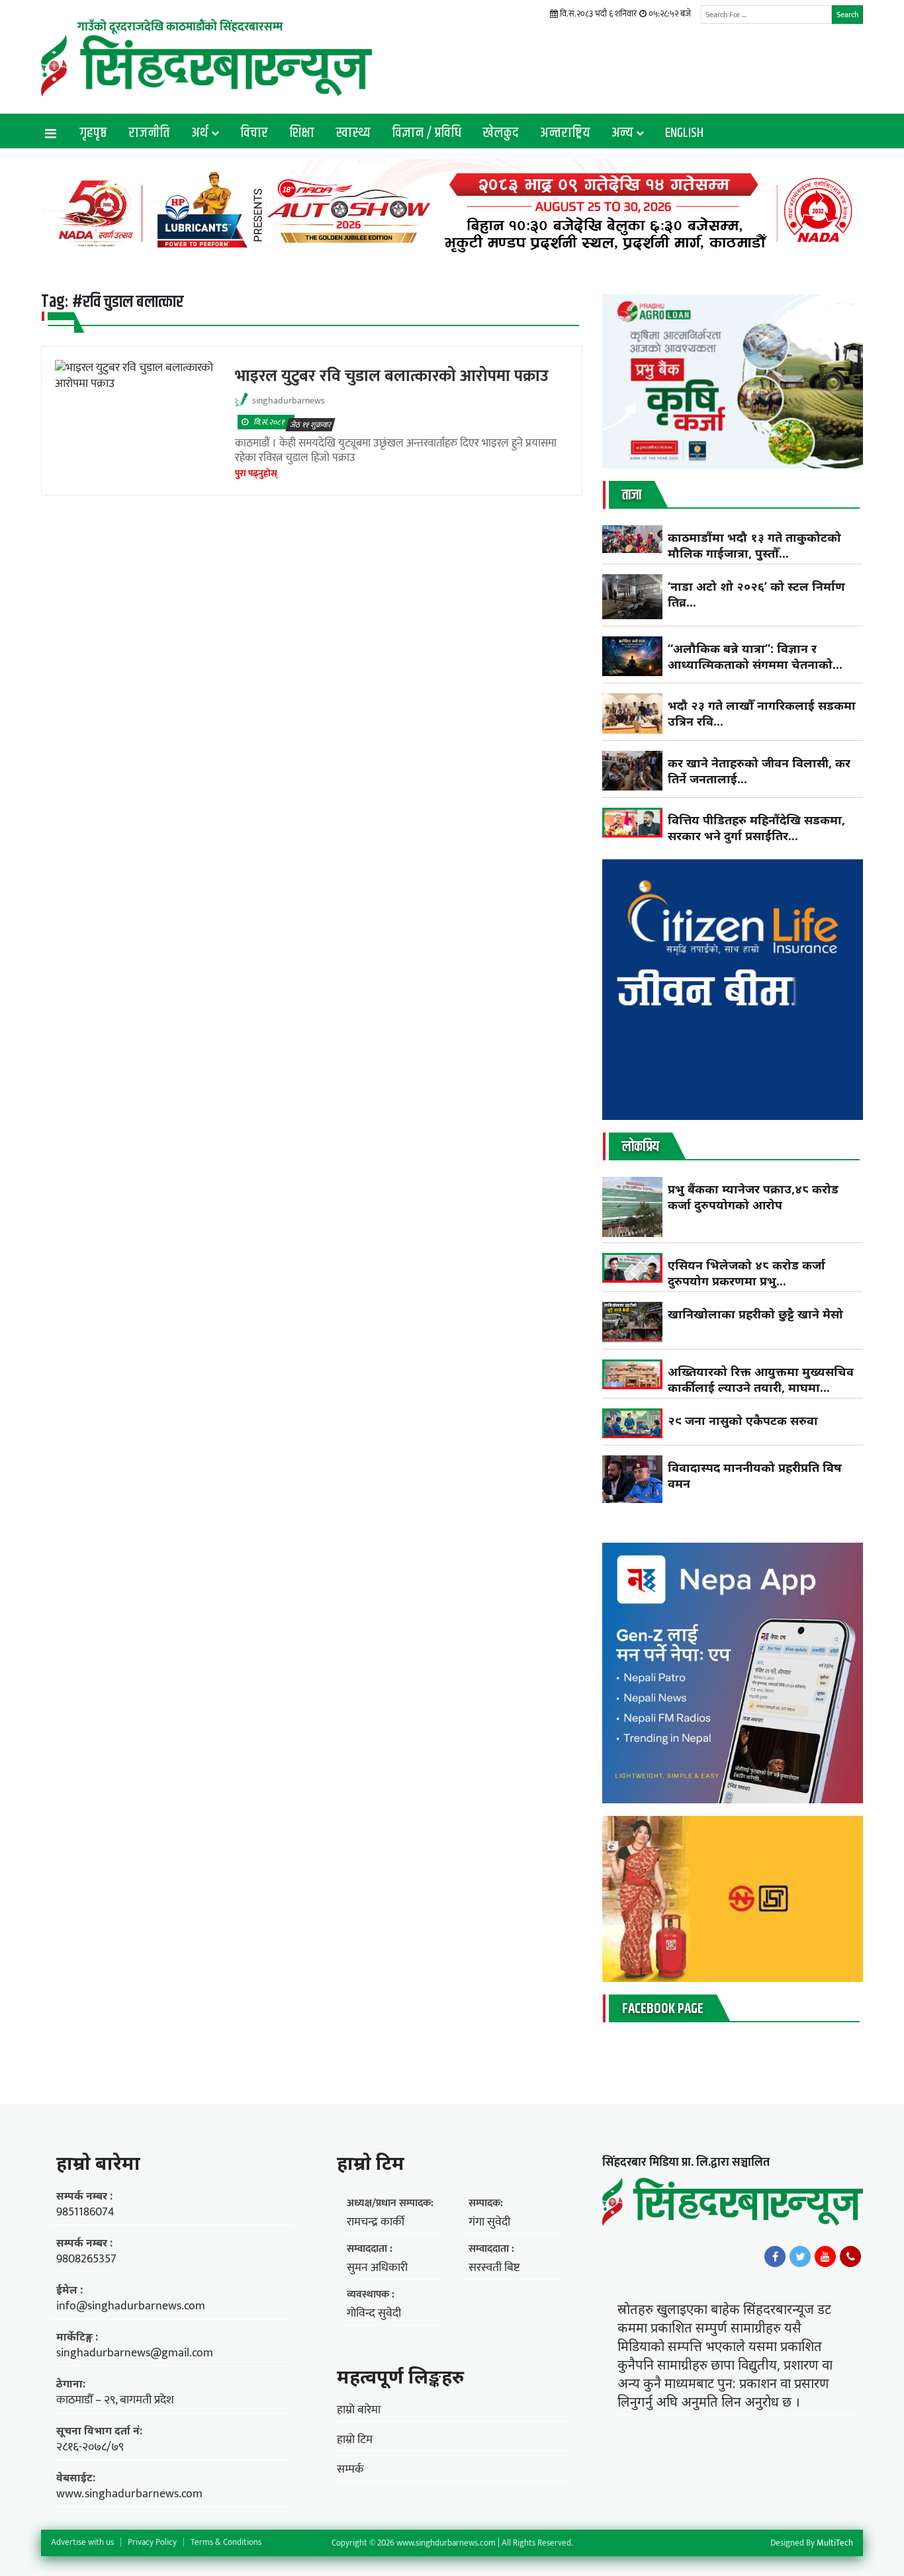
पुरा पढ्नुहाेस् (256, 473)
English (684, 133)
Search (847, 15)
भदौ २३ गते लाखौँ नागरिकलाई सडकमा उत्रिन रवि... (762, 713)
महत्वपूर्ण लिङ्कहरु (400, 2376)
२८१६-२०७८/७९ (90, 2447)
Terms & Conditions (226, 2542)
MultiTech (835, 2543)
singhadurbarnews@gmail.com (135, 2353)
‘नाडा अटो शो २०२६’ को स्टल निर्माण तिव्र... (756, 594)
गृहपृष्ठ (93, 133)
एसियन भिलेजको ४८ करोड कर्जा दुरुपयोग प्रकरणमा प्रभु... (746, 1273)
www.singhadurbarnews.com (129, 2494)
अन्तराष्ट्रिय (565, 133)
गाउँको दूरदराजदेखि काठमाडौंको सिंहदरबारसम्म (180, 27)
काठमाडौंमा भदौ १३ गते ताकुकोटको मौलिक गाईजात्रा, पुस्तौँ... (754, 545)
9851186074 (85, 2212)
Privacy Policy (152, 2542)
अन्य (622, 133)
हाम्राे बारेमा (98, 2163)
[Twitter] (800, 2256)
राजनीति (149, 133)
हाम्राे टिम (371, 2163)
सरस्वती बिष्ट (494, 2268)
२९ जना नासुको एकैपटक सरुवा (743, 1420)
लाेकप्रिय (641, 1147)
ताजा (632, 495)
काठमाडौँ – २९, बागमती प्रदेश (115, 2400)
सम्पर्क (350, 2469)
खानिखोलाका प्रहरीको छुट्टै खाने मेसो (757, 1314)
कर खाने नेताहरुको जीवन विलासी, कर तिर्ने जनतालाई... (759, 771)
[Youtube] (825, 2256)
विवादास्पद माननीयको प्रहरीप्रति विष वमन (755, 1475)
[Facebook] (775, 2256)
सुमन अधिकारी (377, 2268)
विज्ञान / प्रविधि (427, 133)
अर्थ (200, 133)
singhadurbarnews (289, 401)
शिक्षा (302, 133)
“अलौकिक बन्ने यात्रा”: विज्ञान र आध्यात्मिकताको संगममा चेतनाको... (755, 656)
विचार (254, 133)
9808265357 (86, 2259)
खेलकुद (501, 133)
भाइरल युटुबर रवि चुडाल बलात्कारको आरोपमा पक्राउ (392, 376)
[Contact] (850, 2256)
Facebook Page (663, 2009)
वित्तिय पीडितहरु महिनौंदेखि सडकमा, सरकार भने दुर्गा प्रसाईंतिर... (756, 828)
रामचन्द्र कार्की (376, 2222)
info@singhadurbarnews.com (131, 2306)
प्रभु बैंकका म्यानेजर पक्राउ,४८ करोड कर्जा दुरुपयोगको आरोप (753, 1197)
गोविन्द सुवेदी (374, 2313)
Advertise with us (82, 2542)
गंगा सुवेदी (489, 2222)
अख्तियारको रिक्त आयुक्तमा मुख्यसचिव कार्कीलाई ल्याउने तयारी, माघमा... (761, 1379)
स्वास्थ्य (353, 133)
